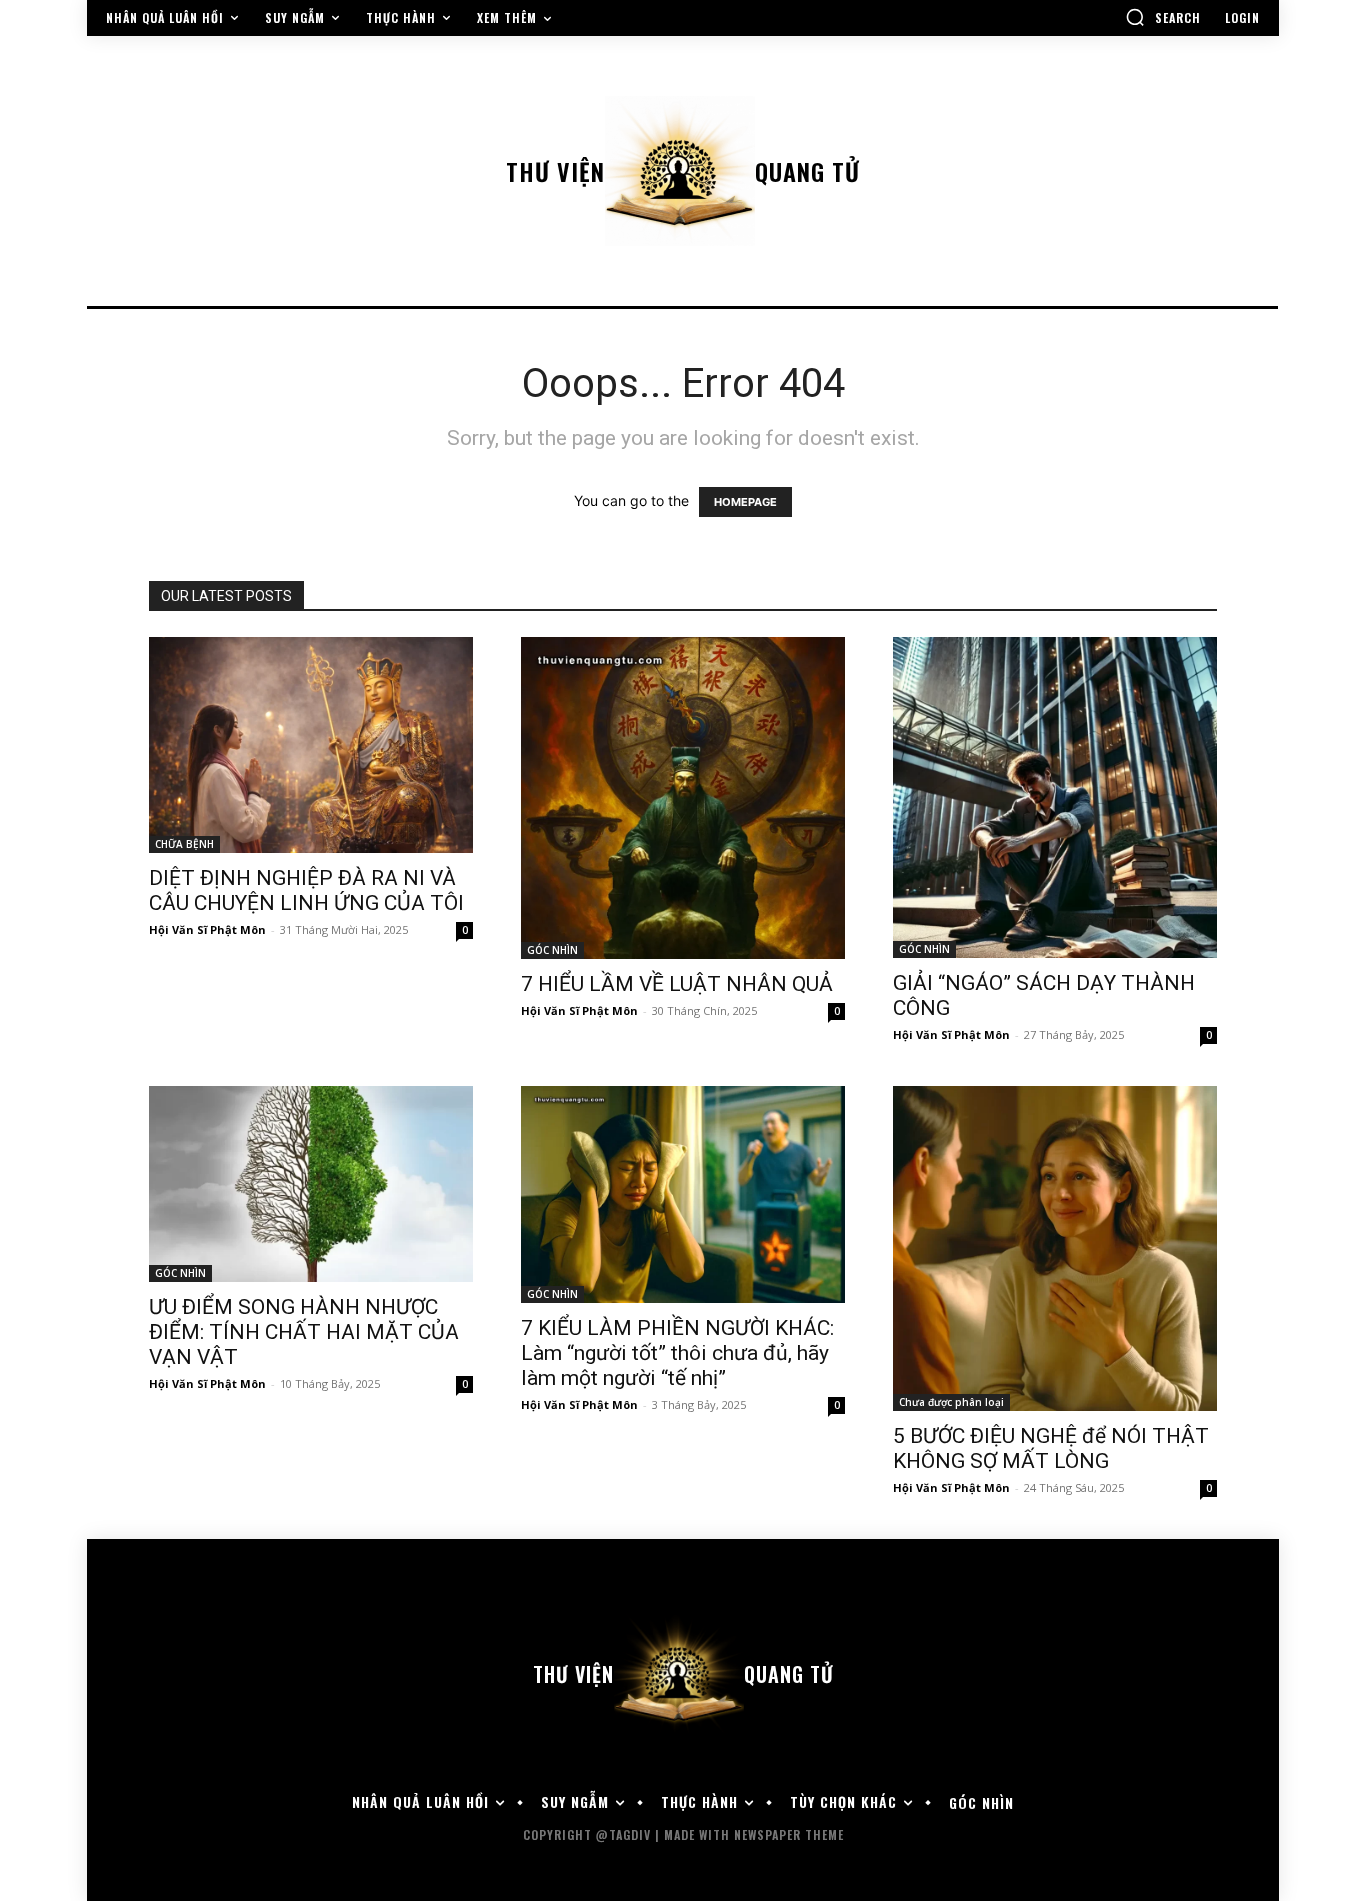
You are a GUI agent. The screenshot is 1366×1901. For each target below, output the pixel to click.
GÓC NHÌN (552, 950)
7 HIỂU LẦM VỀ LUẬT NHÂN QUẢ (677, 984)
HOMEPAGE (745, 502)
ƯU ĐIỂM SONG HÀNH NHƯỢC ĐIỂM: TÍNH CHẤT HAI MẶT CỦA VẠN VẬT (304, 1332)
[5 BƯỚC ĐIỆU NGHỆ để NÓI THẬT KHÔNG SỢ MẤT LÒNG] (1055, 1248)
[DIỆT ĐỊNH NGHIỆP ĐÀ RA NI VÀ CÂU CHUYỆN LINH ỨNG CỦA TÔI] (311, 745)
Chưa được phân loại (951, 1402)
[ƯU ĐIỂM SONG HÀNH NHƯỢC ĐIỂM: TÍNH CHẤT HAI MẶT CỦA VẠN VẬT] (311, 1184)
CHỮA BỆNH (184, 844)
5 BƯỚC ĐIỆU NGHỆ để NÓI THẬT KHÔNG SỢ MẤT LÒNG (1051, 1448)
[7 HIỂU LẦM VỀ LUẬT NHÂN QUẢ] (683, 798)
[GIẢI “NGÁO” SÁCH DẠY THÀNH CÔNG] (1055, 797)
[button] (1163, 17)
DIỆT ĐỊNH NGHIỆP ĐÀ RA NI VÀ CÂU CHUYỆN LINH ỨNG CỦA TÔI (306, 890)
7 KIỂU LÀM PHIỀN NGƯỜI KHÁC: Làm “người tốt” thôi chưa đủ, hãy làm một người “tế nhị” (677, 1353)
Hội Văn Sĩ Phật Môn (207, 929)
